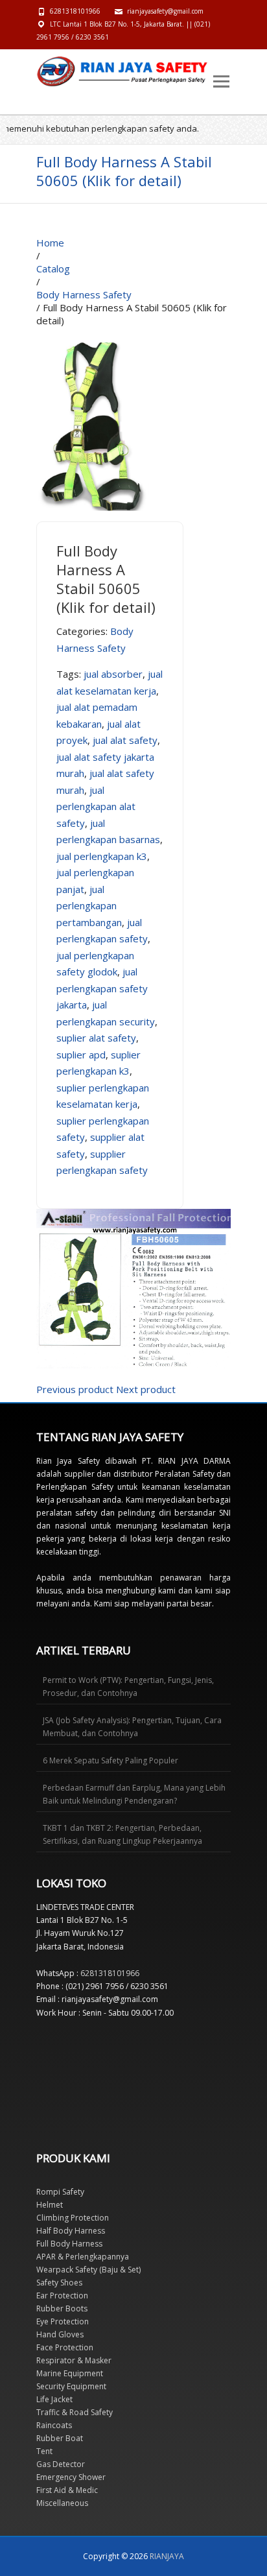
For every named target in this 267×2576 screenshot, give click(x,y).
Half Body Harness (71, 2231)
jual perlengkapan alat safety (96, 806)
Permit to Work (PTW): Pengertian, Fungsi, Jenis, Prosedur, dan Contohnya (128, 1687)
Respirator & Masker (74, 2360)
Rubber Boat (60, 2438)
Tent (44, 2451)
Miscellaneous (62, 2503)
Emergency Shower (71, 2477)
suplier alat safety (96, 1038)
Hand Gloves (60, 2334)
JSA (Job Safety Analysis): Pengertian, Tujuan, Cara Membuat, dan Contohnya (132, 1727)
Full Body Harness (69, 2244)
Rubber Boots (62, 2308)
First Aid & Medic (67, 2490)
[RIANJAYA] (65, 71)
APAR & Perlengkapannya (83, 2257)
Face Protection (65, 2347)
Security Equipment (71, 2386)
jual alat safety (125, 740)
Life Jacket (54, 2399)
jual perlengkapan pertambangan (89, 906)
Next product (146, 1389)
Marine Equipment (70, 2373)
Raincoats (54, 2425)
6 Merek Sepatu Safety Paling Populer (110, 1760)
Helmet (50, 2205)
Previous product (75, 1389)
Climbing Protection (73, 2218)
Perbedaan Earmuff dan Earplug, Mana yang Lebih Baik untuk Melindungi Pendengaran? (134, 1794)
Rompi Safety (60, 2192)
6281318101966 (75, 11)
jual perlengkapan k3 (102, 856)
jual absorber (113, 674)
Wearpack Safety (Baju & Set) (88, 2270)
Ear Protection (62, 2296)
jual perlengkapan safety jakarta (102, 988)
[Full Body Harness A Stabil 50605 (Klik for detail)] (95, 333)
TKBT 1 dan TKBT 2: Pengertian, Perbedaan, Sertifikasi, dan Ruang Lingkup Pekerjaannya (122, 1834)
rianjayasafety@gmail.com (165, 11)
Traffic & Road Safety (75, 2412)
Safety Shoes (59, 2283)
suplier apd (81, 1055)
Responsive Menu (221, 81)
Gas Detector (61, 2464)
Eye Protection (63, 2321)
